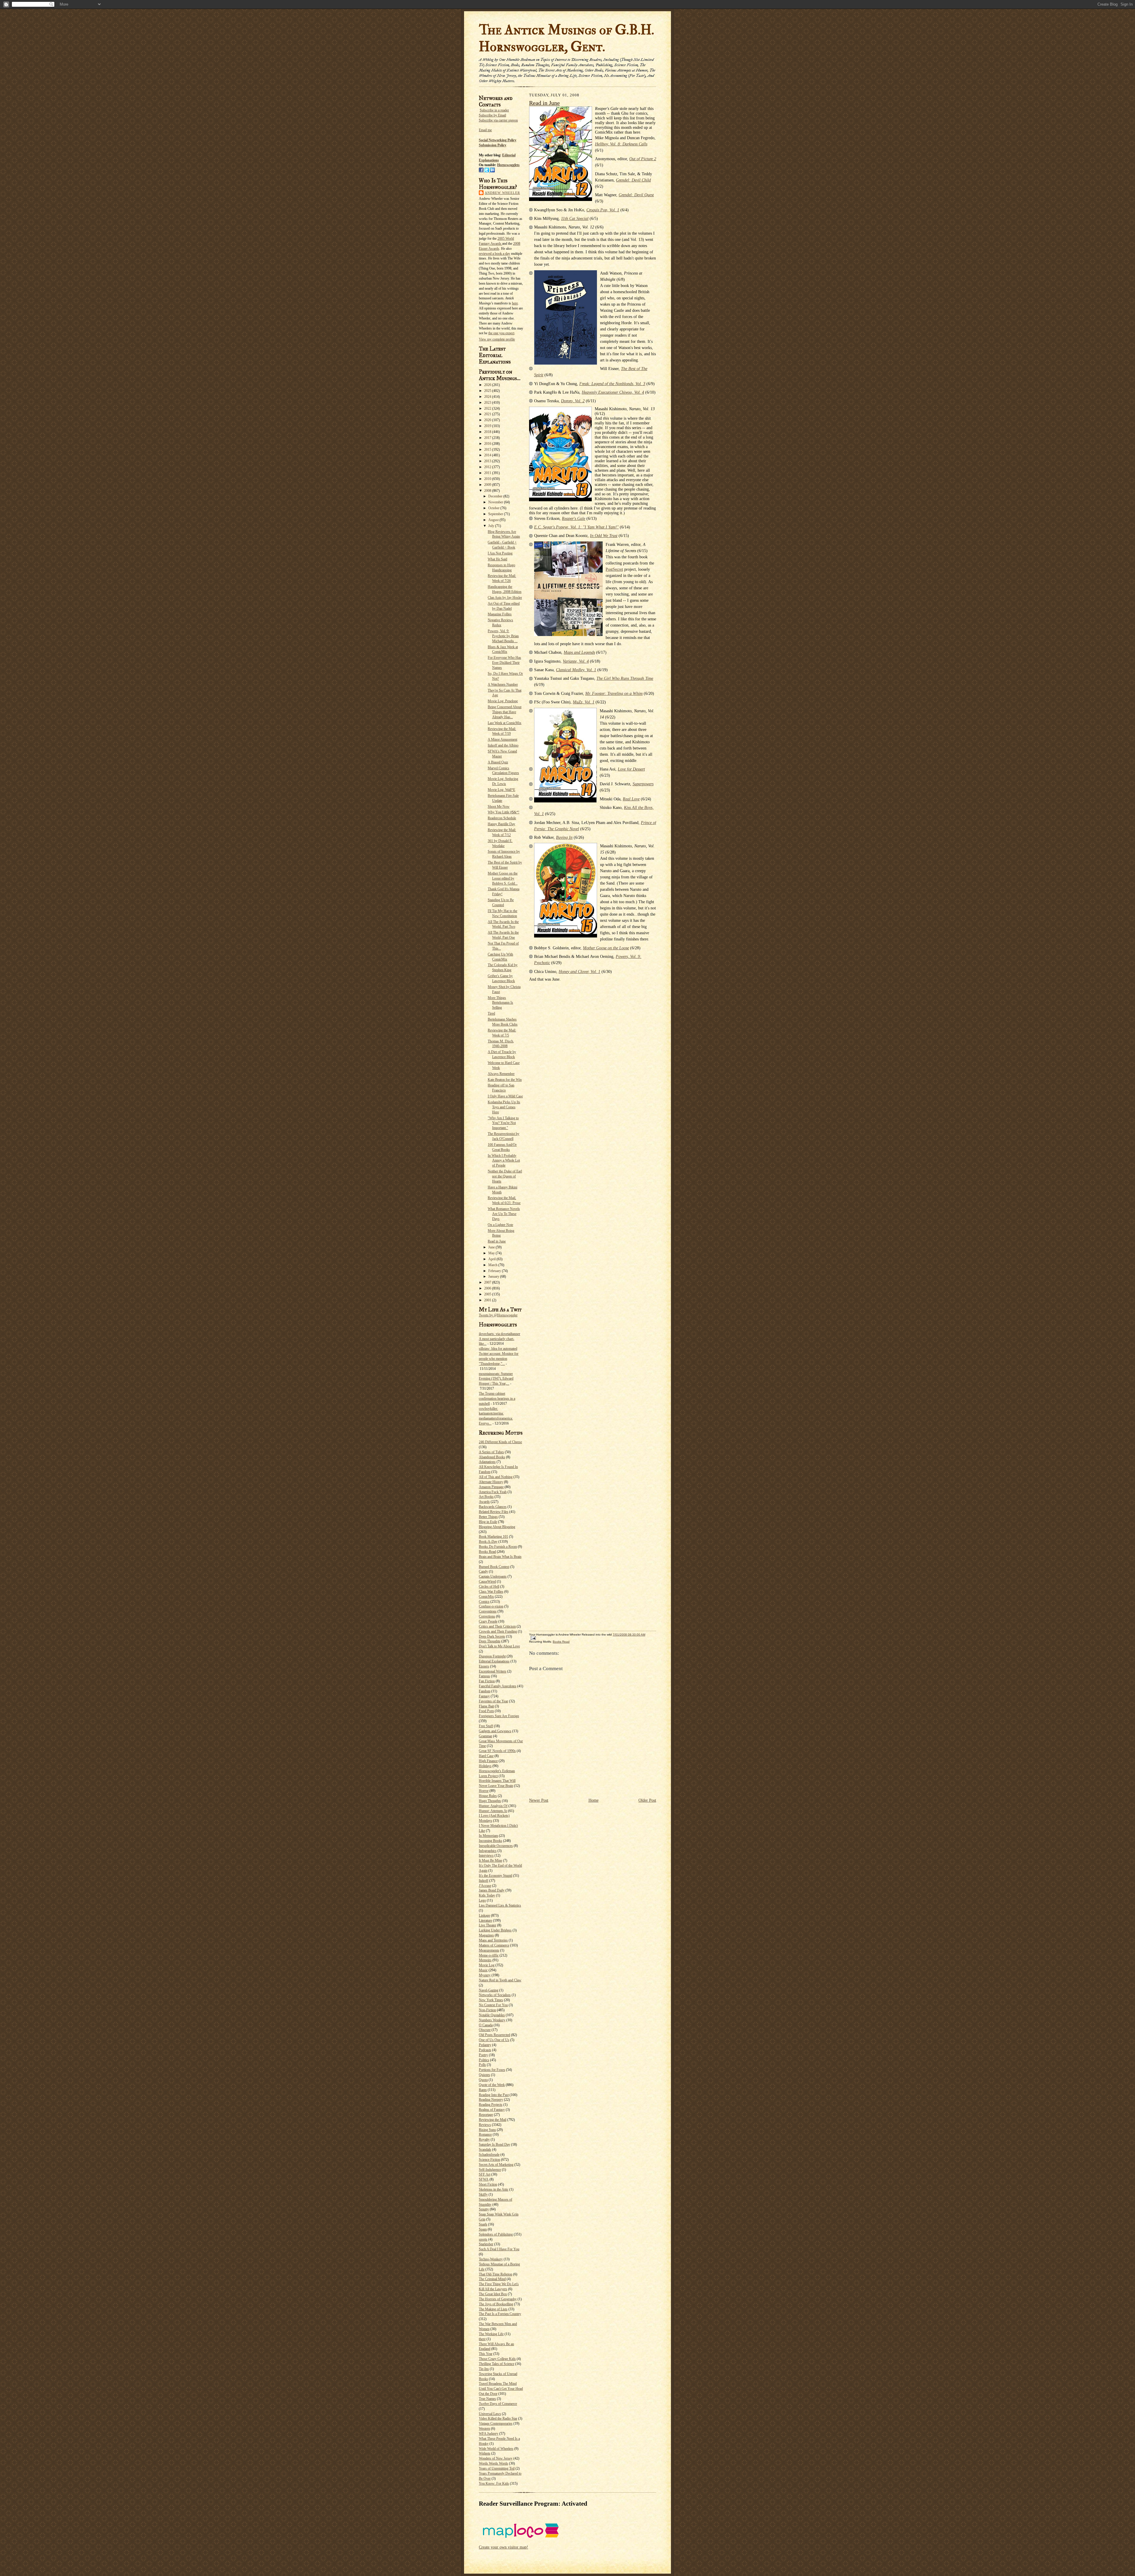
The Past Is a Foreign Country (500, 2314)
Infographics (488, 1851)
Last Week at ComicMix (505, 723)
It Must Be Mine (491, 1860)
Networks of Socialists (495, 1995)
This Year (486, 2354)
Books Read (487, 1552)
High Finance (488, 1761)
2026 (488, 385)
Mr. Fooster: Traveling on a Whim (614, 694)
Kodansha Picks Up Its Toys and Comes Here (504, 1107)
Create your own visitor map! (504, 2547)
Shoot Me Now (499, 807)
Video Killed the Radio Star (498, 2418)
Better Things (488, 1517)
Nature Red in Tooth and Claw (500, 1980)
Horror (484, 1791)
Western (484, 2429)
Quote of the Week (492, 2085)
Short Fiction (488, 2184)
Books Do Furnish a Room (498, 1547)
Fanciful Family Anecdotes (498, 1686)
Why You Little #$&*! (504, 812)
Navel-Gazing (489, 1990)
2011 (488, 473)
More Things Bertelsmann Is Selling (500, 1003)
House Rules (488, 1796)
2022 (488, 408)
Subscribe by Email (492, 115)
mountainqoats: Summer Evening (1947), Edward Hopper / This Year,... (496, 1379)
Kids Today (487, 1895)
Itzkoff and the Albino (503, 745)
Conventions (488, 1611)
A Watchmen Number (503, 684)
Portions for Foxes (492, 2070)
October (494, 508)
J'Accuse (485, 1886)
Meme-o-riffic (489, 1955)
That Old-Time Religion (496, 2274)
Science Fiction (489, 2160)
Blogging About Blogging (497, 1527)
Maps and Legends (579, 652)
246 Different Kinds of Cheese (500, 1442)
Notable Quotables (492, 2015)
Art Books (486, 1497)
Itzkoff (484, 1881)
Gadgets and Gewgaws (495, 1731)
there (482, 2339)
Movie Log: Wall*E (501, 790)
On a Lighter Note (500, 1225)
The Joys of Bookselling (496, 2304)
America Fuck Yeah (493, 1492)
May (492, 1253)
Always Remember (501, 1074)
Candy (483, 1571)
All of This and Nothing (496, 1477)
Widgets (485, 2453)
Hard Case (486, 1756)
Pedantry (485, 2045)
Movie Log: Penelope (503, 701)
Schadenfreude (489, 2155)
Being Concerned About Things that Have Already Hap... (505, 712)
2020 (488, 420)
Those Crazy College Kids (497, 2359)
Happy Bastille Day (501, 824)
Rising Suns (487, 2130)
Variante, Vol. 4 (576, 661)
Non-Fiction (487, 2010)
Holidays (485, 1766)
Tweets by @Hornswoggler (498, 1315)
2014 (488, 455)
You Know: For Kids (494, 2483)
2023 (488, 403)
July (492, 526)
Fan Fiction (487, 1681)
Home (594, 1800)
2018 (488, 432)
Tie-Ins (484, 2369)
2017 (488, 438)
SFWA (484, 2179)
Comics (484, 1602)
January (494, 1276)
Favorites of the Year (493, 1701)
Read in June (497, 1241)
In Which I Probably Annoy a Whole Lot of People (504, 1161)
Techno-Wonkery (491, 2259)
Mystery (485, 1975)
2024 (488, 397)
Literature (485, 1920)
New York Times (491, 2000)
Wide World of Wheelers (496, 2449)
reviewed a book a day (494, 254)
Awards (484, 1502)
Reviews (485, 2125)
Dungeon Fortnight (492, 1656)
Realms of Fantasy (492, 2110)
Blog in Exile (488, 1522)
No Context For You (493, 2005)
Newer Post (539, 1800)
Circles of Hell (489, 1587)
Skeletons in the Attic (494, 2189)
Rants (483, 2090)
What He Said (497, 559)
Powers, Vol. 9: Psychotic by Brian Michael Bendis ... (503, 636)
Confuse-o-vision (491, 1606)
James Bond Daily (492, 1890)
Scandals (485, 2150)
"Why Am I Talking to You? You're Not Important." (503, 1123)
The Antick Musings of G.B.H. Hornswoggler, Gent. (566, 38)
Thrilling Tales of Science (497, 2364)
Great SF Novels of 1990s (497, 1751)
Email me (485, 130)
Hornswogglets (508, 165)
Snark (483, 2224)
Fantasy (484, 1696)
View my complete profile (497, 339)
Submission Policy (493, 145)
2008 (488, 491)
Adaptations (487, 1462)
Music (483, 1970)
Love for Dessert (631, 769)
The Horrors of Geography (498, 2299)
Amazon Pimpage (491, 1487)
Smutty (484, 2209)
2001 (488, 1300)
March (493, 1265)
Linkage (484, 1915)
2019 (488, 426)
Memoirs (485, 1960)
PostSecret (614, 569)
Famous (484, 1676)
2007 (488, 1282)
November (496, 502)
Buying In (564, 837)
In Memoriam (488, 1836)
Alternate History (491, 1482)
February (495, 1271)
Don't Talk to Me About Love (499, 1646)
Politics (484, 2060)
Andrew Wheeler (502, 193)
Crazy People (488, 1621)
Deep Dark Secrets (492, 1636)
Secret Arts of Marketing (496, 2165)
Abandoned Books (492, 1457)
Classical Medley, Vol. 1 (576, 670)
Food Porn (486, 1711)
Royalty (484, 2139)
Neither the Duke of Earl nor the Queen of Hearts (505, 1176)
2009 (488, 485)
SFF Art (485, 2174)
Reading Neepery (491, 2100)
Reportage (486, 2115)
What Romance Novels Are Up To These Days (504, 1214)
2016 (488, 444)
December (496, 496)
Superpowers (643, 784)
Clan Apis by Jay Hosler (505, 598)
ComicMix (486, 1597)
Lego (482, 1900)
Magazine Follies (500, 614)
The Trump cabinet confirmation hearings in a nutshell (497, 1399)
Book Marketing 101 (493, 1537)
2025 (488, 391)
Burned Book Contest (494, 1567)
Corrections (487, 1616)
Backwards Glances (493, 1507)
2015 (488, 450)
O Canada (486, 2025)
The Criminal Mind (492, 2279)
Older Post (647, 1800)
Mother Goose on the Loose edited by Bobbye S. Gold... (503, 878)
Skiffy (483, 2194)
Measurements (489, 1950)
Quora (483, 2080)
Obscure (485, 2030)
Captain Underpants (493, 1576)
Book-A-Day (488, 1542)
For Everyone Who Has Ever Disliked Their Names (504, 663)
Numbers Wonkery (492, 2020)
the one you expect (501, 333)
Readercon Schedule (502, 818)
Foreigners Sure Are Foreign (499, 1716)
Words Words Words (493, 2463)
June (492, 1247)
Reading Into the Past (494, 2095)
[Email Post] (532, 1638)
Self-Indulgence (490, 2170)
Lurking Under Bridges (495, 1930)
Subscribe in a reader (494, 110)
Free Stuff (486, 1726)
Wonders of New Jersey (496, 2458)
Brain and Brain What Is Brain (500, 1557)
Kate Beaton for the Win (505, 1080)
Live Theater (488, 1925)
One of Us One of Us (494, 2040)
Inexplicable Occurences (496, 1846)
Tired (491, 1013)
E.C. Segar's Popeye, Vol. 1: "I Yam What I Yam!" (576, 527)
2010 (488, 479)
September (496, 514)
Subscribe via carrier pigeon (498, 120)
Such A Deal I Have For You (499, 2249)
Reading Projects (491, 2105)
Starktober (486, 2244)
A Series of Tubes (491, 1452)
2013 (488, 461)
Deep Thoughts (490, 1641)
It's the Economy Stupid (496, 1876)
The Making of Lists (493, 2309)
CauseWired (487, 1581)
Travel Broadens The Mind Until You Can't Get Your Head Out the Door (501, 2389)
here (515, 303)
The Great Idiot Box (493, 2294)
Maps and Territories (493, 1940)
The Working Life (491, 2334)
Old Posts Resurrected (494, 2035)
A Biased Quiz (498, 762)
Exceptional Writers (493, 1671)
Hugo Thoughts (490, 1801)
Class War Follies (491, 1592)
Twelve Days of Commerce (498, 2404)
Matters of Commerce (494, 1945)
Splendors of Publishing (496, 2234)
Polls (482, 2065)
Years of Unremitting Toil (497, 2468)
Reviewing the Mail (493, 2120)
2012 (488, 467)
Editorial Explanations (494, 1661)
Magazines (486, 1935)
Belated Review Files (494, 1512)
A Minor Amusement (502, 739)
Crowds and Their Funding (498, 1631)
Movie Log (487, 1965)
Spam (483, 2229)
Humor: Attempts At (493, 1811)
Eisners (484, 1666)
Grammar (485, 1736)
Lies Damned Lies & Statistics (500, 1905)
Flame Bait (486, 1706)
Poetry (483, 2055)
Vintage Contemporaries (496, 2423)
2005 (488, 1294)
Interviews (486, 1855)
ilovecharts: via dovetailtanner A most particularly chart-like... (500, 1339)
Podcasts (485, 2050)
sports (483, 2239)
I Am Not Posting (500, 553)
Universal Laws (490, 2414)
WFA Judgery (489, 2434)
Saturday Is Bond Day (494, 2144)
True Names (487, 2399)
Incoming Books (491, 1841)
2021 (488, 414)
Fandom (485, 1691)
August (494, 520)
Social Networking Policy (498, 140)
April (492, 1259)
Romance (485, 2134)
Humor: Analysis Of (493, 1806)
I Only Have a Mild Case (505, 1096)
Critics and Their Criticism (497, 1626)
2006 (488, 1288)
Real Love (631, 799)
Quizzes (484, 2075)
